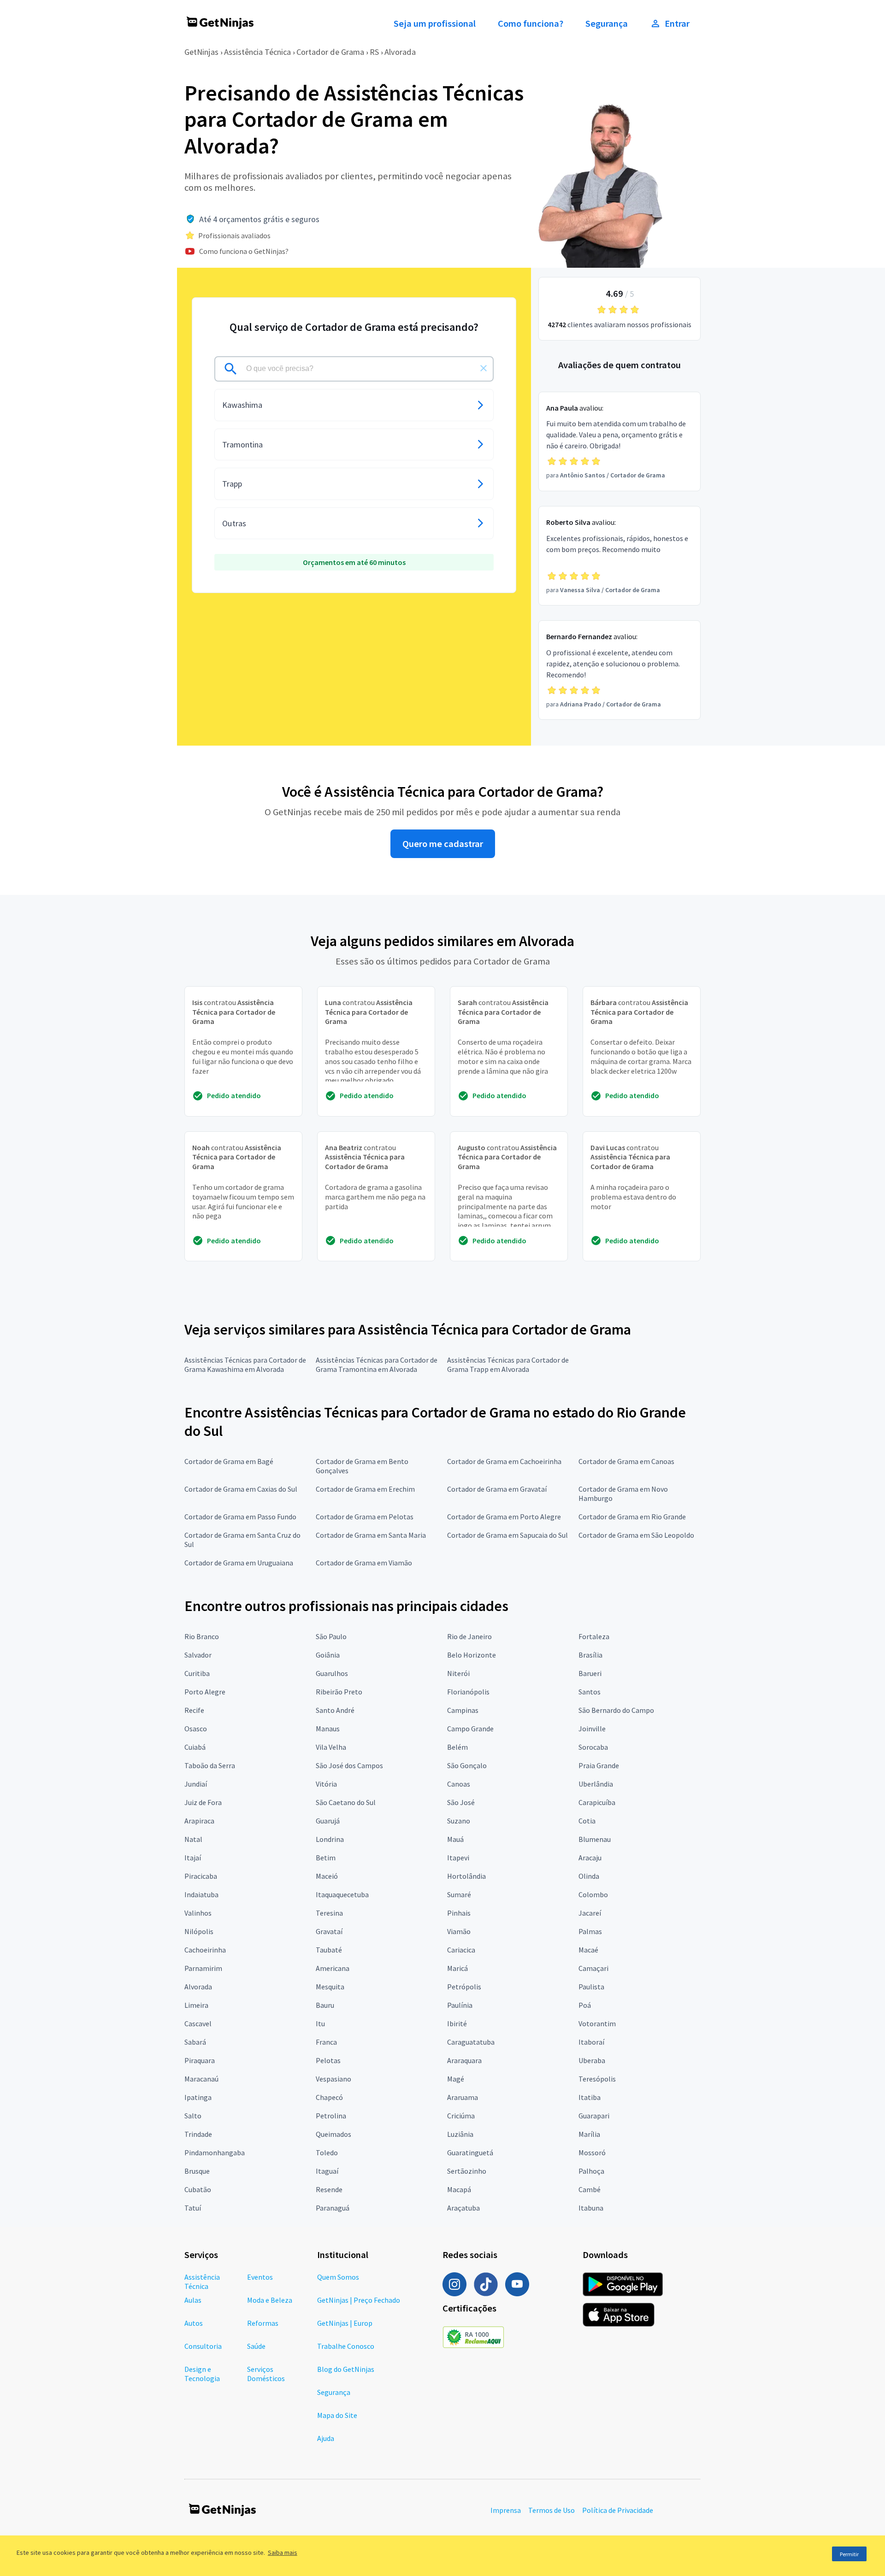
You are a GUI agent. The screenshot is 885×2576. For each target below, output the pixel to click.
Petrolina (331, 2116)
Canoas (459, 1784)
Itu (320, 2023)
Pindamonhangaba (215, 2153)
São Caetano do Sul (346, 1802)
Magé (456, 2079)
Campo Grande (470, 1729)
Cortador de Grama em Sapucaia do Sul (507, 1535)
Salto (193, 2116)
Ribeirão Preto (339, 1692)
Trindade (198, 2134)
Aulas (193, 2300)
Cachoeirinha (205, 1950)
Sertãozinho (467, 2171)
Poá (585, 2005)
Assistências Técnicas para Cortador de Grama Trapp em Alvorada (508, 1364)
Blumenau (595, 1839)
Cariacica (461, 1950)
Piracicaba (201, 1876)
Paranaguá (333, 2208)
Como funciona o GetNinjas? (244, 251)
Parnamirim (203, 1968)
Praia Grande (599, 1765)
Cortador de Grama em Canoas (626, 1461)
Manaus (328, 1729)
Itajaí (193, 1858)
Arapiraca (199, 1821)
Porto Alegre (205, 1692)
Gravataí (329, 1931)
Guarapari (594, 2116)
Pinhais (459, 1913)
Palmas (590, 1931)
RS (374, 52)
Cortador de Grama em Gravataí (497, 1489)
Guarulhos (332, 1673)
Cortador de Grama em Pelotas (365, 1517)
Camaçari (593, 1968)
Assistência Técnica (257, 52)
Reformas (263, 2323)
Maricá (457, 1968)
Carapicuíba (597, 1802)
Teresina (329, 1913)
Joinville (592, 1729)
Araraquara (464, 2060)
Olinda (589, 1876)
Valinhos (198, 1913)
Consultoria (203, 2346)
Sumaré (459, 1894)
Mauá (455, 1839)
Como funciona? (531, 24)
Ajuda (326, 2438)
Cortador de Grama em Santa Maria (371, 1535)
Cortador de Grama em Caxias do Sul (241, 1489)
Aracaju (590, 1858)
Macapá (459, 2189)
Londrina (330, 1839)
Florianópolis (468, 1692)
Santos (590, 1692)
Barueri (590, 1673)
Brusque (197, 2171)
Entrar (677, 24)
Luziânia (460, 2134)
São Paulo (331, 1636)
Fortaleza (594, 1636)
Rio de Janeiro (469, 1636)
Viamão (459, 1931)
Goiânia (328, 1655)
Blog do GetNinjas (346, 2369)
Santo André (335, 1710)
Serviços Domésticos (266, 2374)
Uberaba (592, 2060)
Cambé (590, 2189)
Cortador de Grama (330, 52)
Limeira (196, 2005)
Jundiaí (196, 1784)
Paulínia (460, 2005)
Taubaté (329, 1950)
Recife (194, 1710)
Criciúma (461, 2116)
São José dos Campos (349, 1765)
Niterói (458, 1673)
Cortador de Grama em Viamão (364, 1563)
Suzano (459, 1821)
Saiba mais (283, 2552)
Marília (589, 2134)
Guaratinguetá (470, 2153)
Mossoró (592, 2153)
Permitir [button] (849, 2554)
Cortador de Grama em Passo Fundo (240, 1517)
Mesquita (330, 1987)
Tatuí (193, 2208)
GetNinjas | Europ (345, 2323)
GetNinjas (201, 52)
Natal (193, 1839)
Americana (333, 1968)
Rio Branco (202, 1636)
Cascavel (198, 2023)
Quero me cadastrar (443, 844)
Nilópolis (199, 1931)
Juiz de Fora (203, 1802)
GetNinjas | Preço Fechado (359, 2300)
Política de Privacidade (618, 2510)
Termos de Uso (552, 2510)
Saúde (256, 2346)
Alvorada (400, 52)
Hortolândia (466, 1876)
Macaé (588, 1950)
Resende (329, 2189)
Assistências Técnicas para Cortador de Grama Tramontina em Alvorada (377, 1364)
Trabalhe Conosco (346, 2346)
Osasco (196, 1729)
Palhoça (591, 2171)
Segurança (607, 24)
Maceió (327, 1876)
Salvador (198, 1655)
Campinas (463, 1710)
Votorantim (597, 2023)
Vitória (326, 1784)
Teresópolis (597, 2079)
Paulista (591, 1987)
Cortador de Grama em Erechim (365, 1489)
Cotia (587, 1821)
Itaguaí (327, 2171)
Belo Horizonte (472, 1655)
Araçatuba (463, 2208)
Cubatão (198, 2189)
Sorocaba (593, 1747)
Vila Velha (331, 1747)
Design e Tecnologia (202, 2374)
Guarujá (328, 1821)
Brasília (590, 1655)
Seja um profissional (435, 24)
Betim (326, 1858)
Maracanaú (201, 2079)
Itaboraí (591, 2042)
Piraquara (200, 2060)
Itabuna (591, 2208)
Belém (457, 1747)
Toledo (327, 2153)
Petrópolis (464, 1987)
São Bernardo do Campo (616, 1710)
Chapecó (329, 2097)
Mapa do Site (337, 2415)
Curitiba (197, 1673)
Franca (326, 2042)
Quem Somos (338, 2277)
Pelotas (328, 2060)
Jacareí (590, 1913)
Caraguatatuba (471, 2042)
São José (461, 1802)
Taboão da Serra (210, 1765)
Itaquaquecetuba (342, 1894)
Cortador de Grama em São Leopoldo (636, 1535)
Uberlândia (596, 1784)
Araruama (463, 2097)
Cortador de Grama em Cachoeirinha (504, 1461)
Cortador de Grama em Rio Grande (632, 1517)
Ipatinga (198, 2097)
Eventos (260, 2277)
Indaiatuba (201, 1894)
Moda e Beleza (270, 2300)
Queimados (333, 2134)
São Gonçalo (467, 1765)
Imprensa (506, 2510)
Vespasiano (333, 2079)
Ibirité (457, 2023)
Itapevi (458, 1858)
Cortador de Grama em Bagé (229, 1461)
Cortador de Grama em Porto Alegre (504, 1517)
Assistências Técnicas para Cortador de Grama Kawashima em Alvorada (245, 1364)
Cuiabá (195, 1747)
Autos (194, 2323)
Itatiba (590, 2097)
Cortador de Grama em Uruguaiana (239, 1563)
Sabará (195, 2042)
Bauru (325, 2005)
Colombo (593, 1894)
